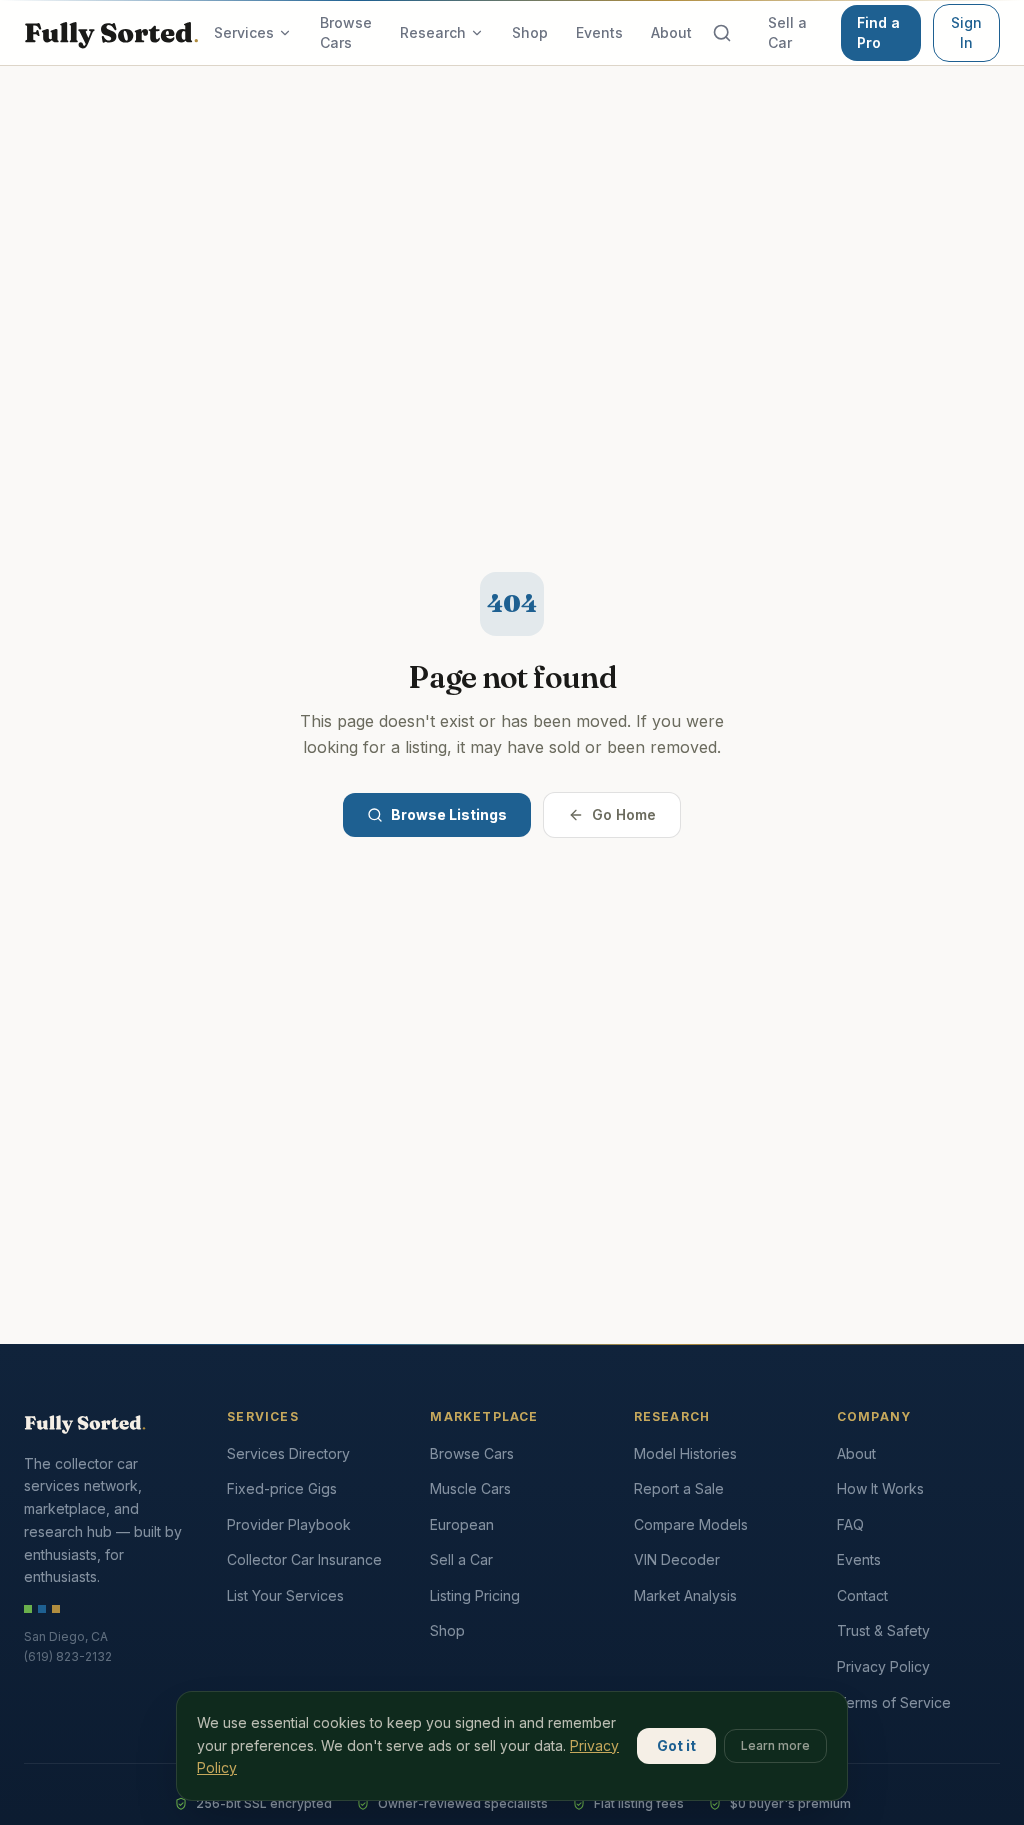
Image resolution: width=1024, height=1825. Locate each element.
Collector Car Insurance (304, 1559)
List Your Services (285, 1595)
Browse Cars (346, 32)
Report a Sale (679, 1488)
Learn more (775, 1745)
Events (599, 32)
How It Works (880, 1488)
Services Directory (288, 1453)
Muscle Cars (470, 1488)
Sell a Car (787, 32)
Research (433, 32)
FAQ (850, 1524)
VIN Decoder (677, 1559)
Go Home (624, 814)
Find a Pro (878, 32)
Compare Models (691, 1524)
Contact (862, 1595)
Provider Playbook (289, 1524)
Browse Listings (449, 814)
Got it (676, 1745)
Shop (530, 32)
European (462, 1524)
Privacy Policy (883, 1666)
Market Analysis (685, 1595)
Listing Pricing (475, 1595)
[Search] (722, 33)
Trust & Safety (883, 1630)
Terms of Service (894, 1702)
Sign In (966, 32)
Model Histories (685, 1453)
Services (244, 32)
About (671, 32)
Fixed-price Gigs (282, 1488)
